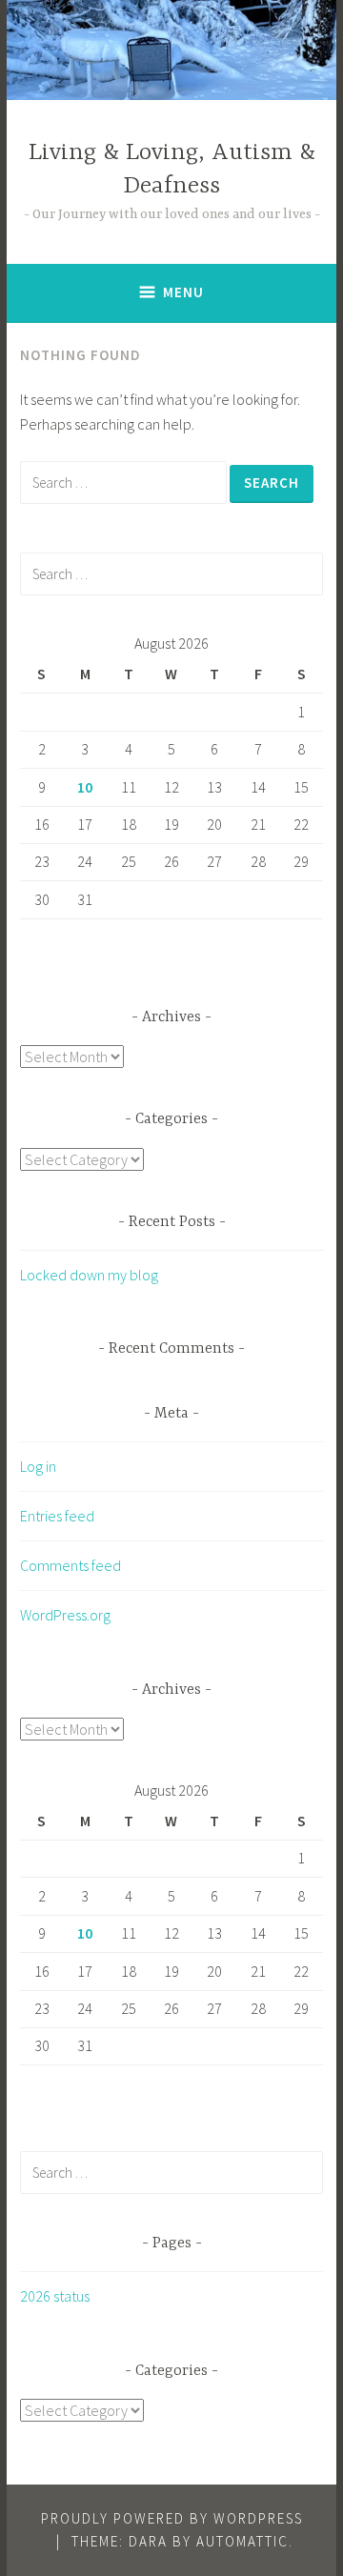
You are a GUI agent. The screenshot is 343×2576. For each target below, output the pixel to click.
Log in (38, 1466)
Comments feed (71, 1565)
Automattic (242, 2541)
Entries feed (57, 1516)
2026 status (55, 2296)
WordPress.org (65, 1615)
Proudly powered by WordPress (172, 2518)
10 (85, 787)
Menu (183, 292)
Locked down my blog (89, 1275)
